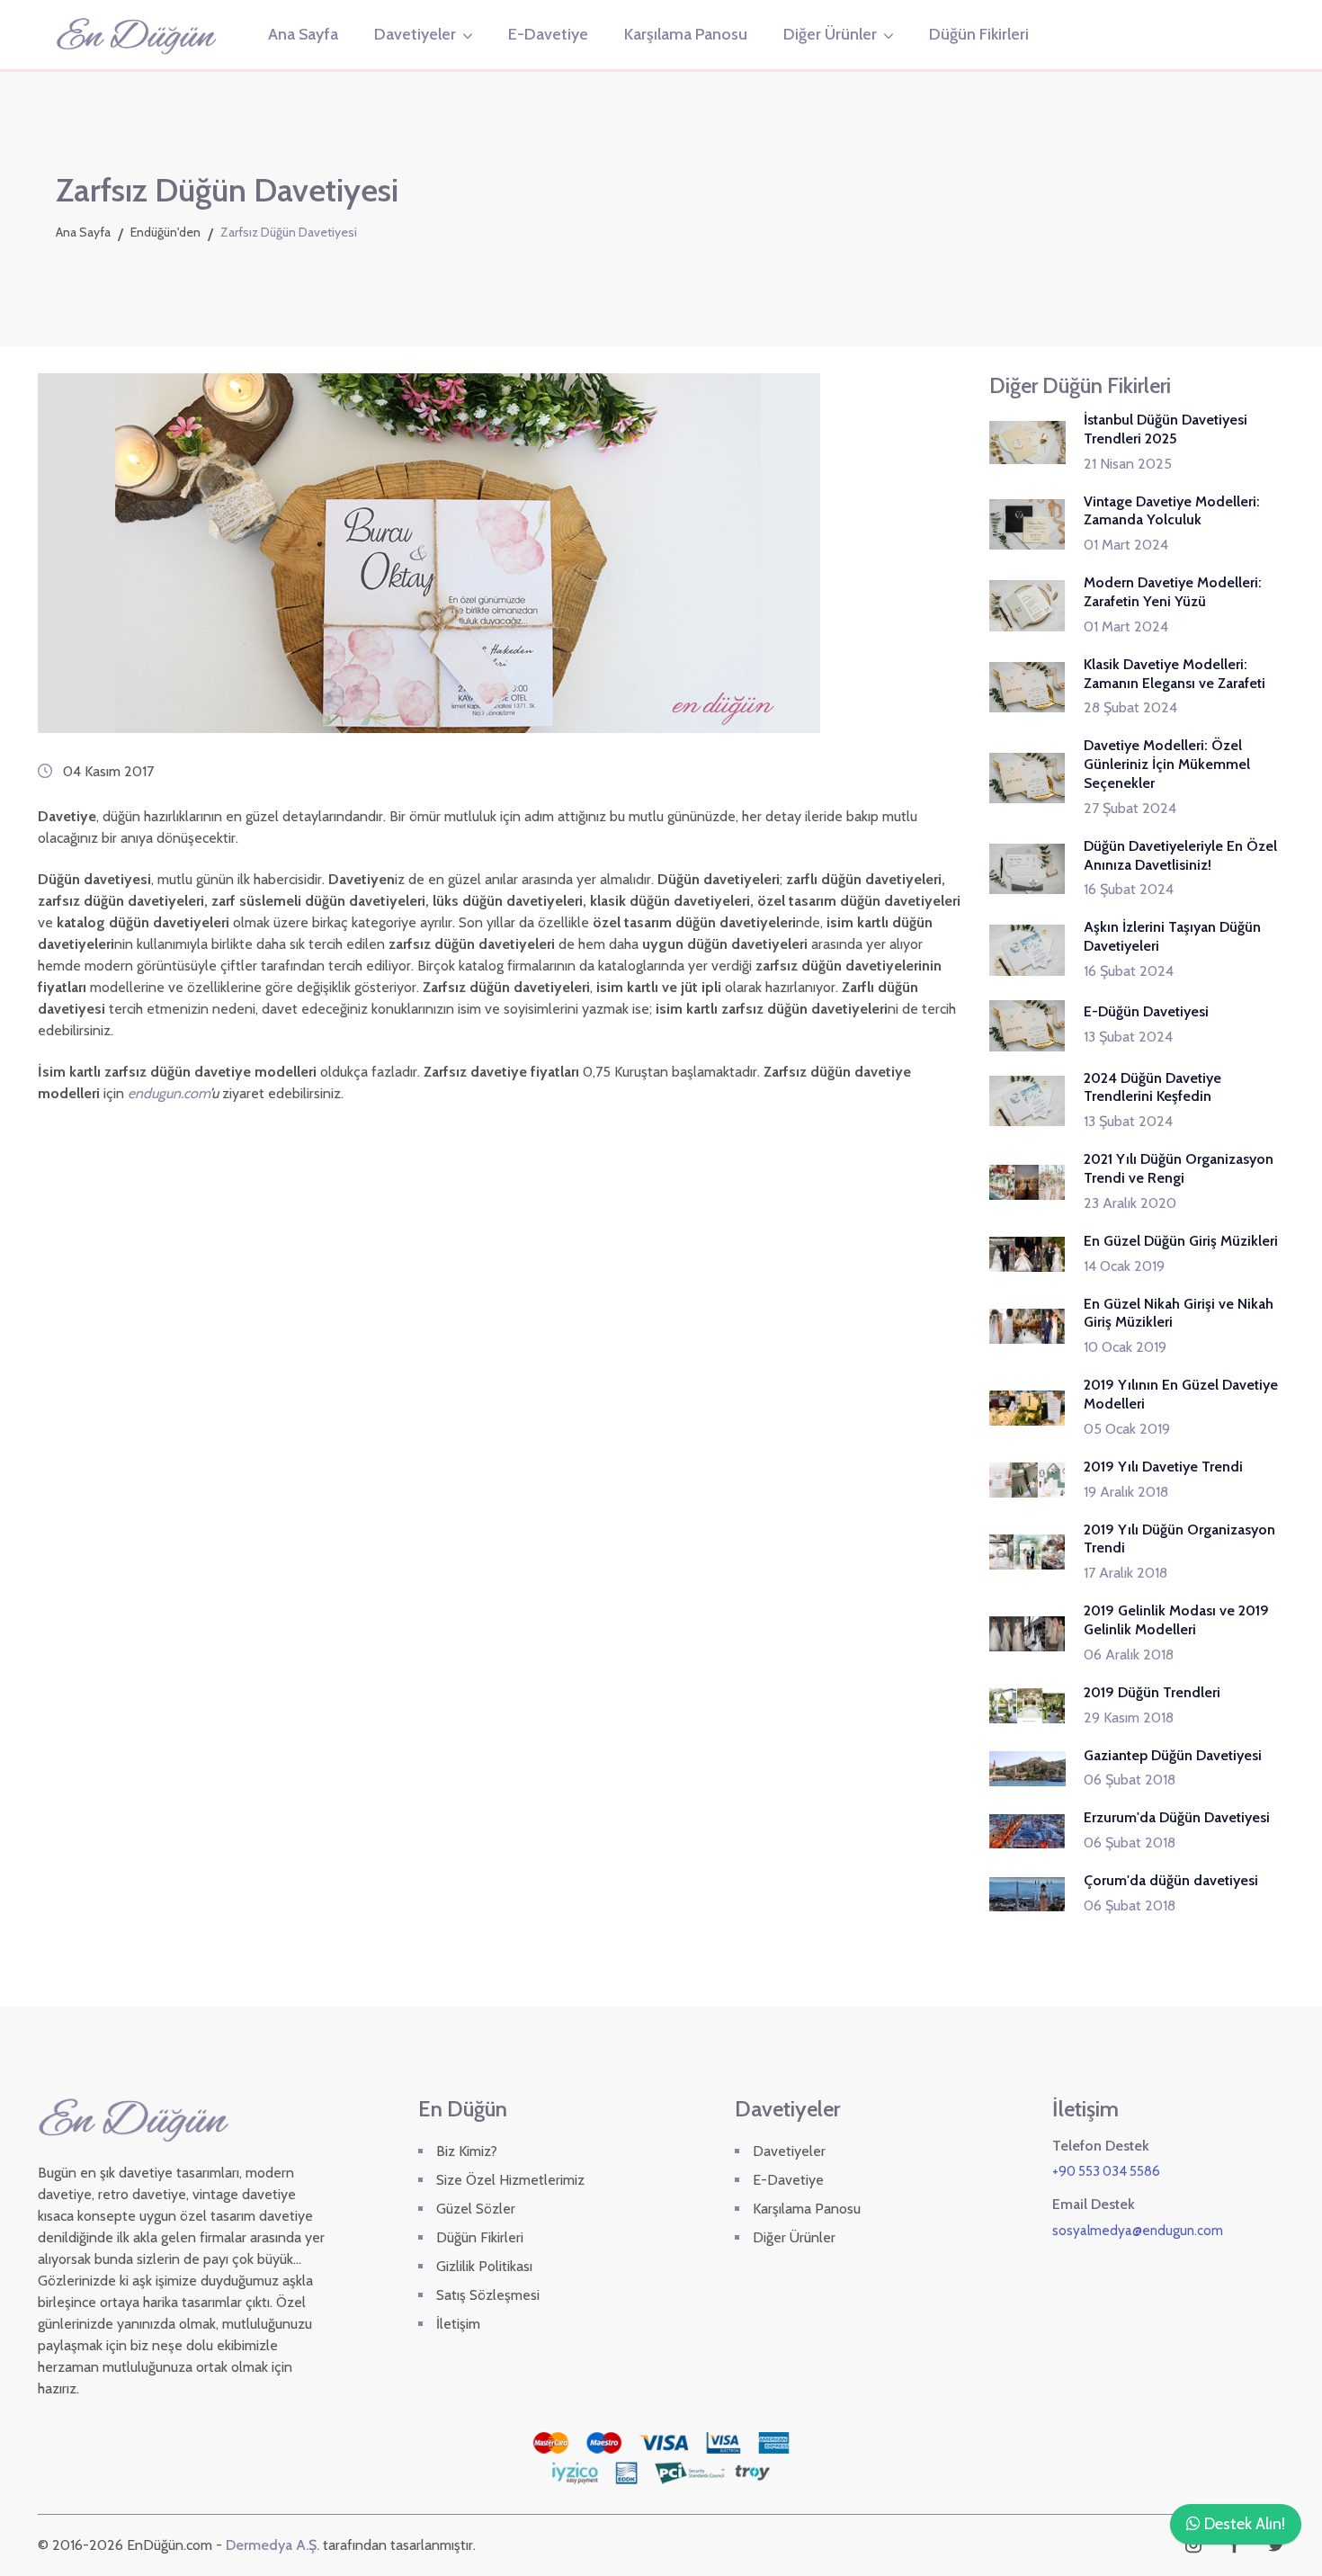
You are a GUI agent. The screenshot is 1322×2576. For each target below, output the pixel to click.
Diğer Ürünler (830, 34)
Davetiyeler (415, 34)
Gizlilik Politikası (484, 2266)
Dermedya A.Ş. (272, 2545)
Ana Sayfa (303, 34)
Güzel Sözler (476, 2209)
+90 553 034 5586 (1106, 2171)
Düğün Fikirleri (979, 34)
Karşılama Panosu (686, 34)
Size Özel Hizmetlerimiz (510, 2180)
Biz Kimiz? (467, 2151)
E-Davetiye (548, 34)
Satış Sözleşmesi (488, 2295)
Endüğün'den (165, 232)
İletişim (458, 2324)
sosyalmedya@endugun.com (1138, 2231)
